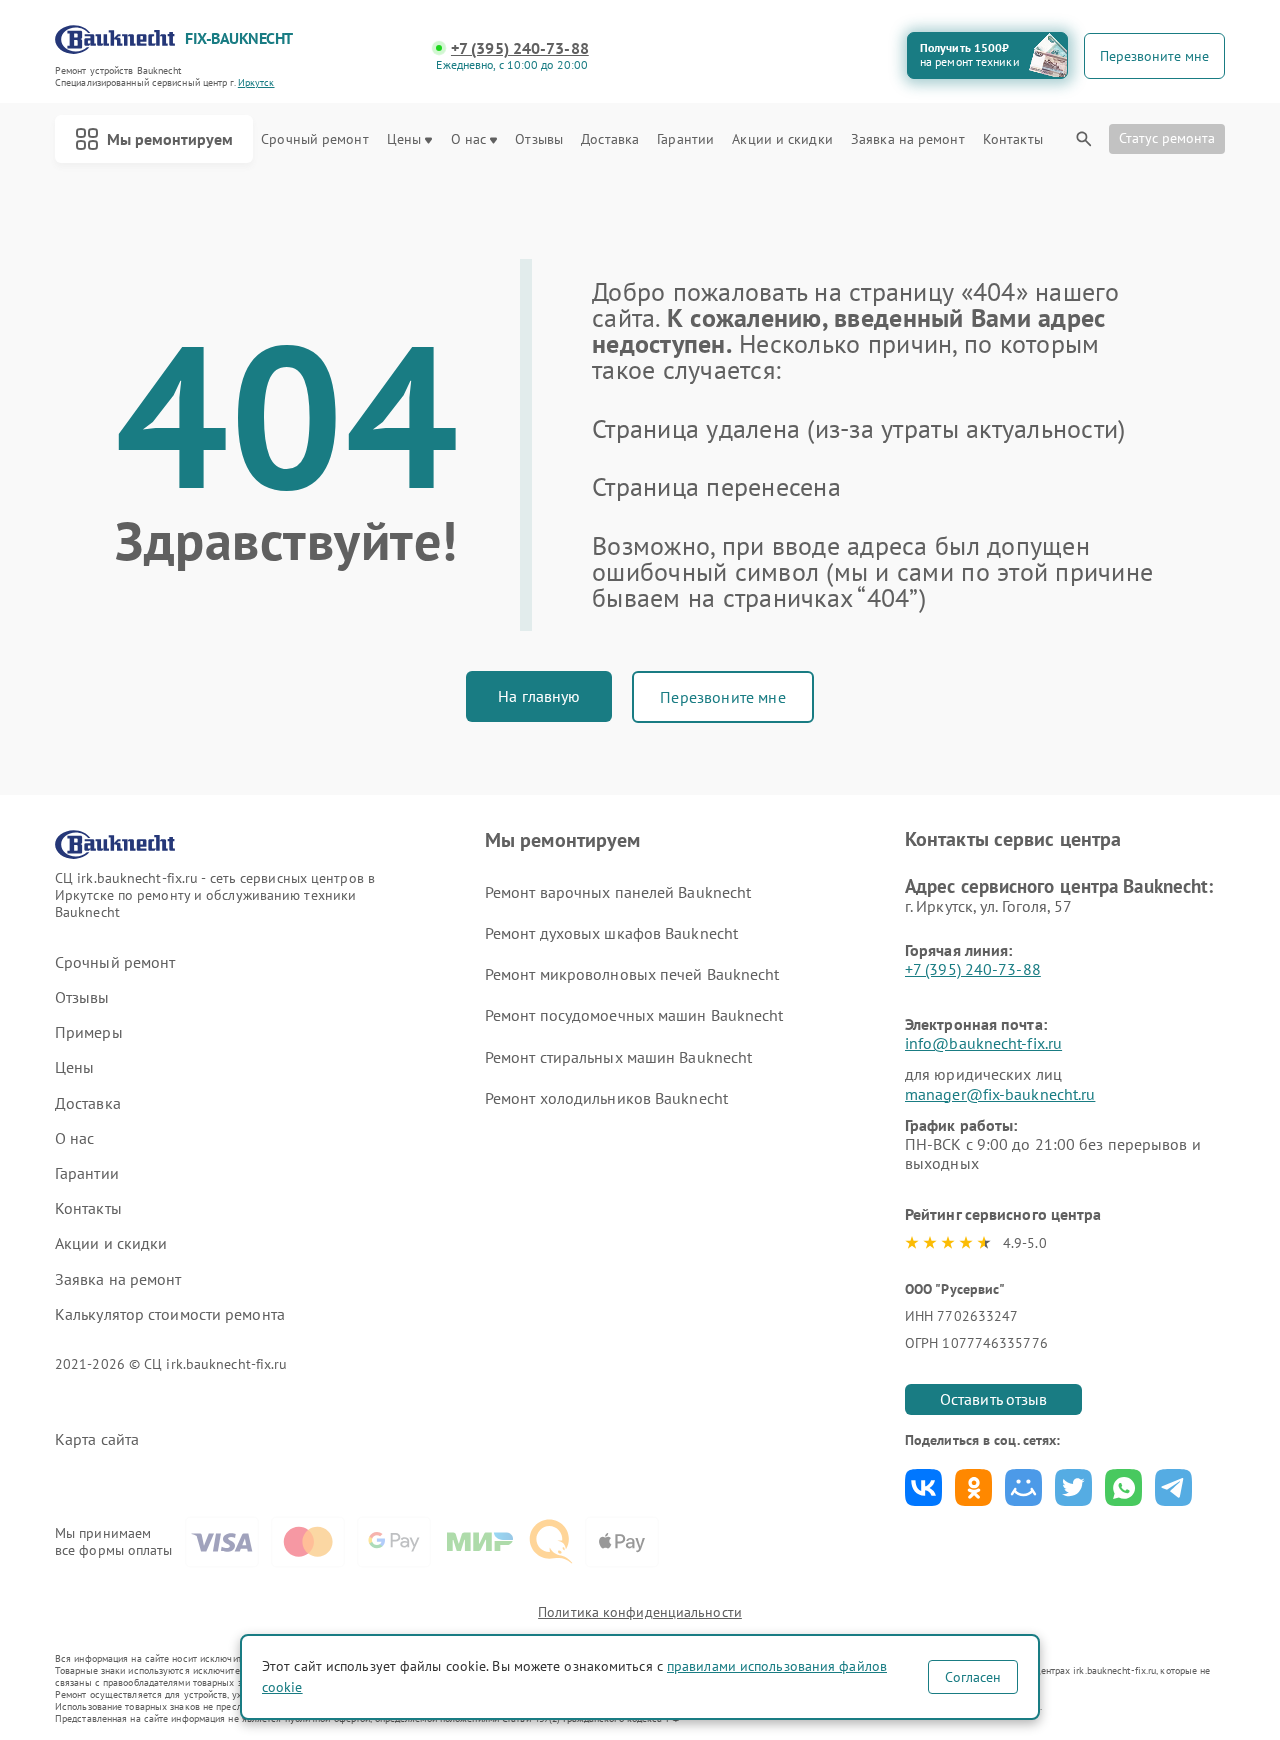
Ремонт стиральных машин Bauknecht (618, 1057)
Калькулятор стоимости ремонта (170, 1314)
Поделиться (923, 1487)
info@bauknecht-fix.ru (983, 1043)
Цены (404, 139)
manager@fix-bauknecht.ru (1000, 1094)
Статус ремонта (1167, 138)
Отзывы (539, 139)
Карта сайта (97, 1439)
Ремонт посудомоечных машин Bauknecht (634, 1015)
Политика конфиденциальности (640, 1612)
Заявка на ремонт (908, 139)
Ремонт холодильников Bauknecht (606, 1098)
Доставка (610, 139)
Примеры (89, 1032)
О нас (469, 139)
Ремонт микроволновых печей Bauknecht (632, 974)
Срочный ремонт (314, 139)
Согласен (973, 1677)
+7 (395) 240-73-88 (520, 48)
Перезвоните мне (722, 697)
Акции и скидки (782, 139)
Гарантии (685, 139)
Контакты (1013, 139)
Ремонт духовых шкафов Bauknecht (611, 933)
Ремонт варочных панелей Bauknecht (618, 892)
